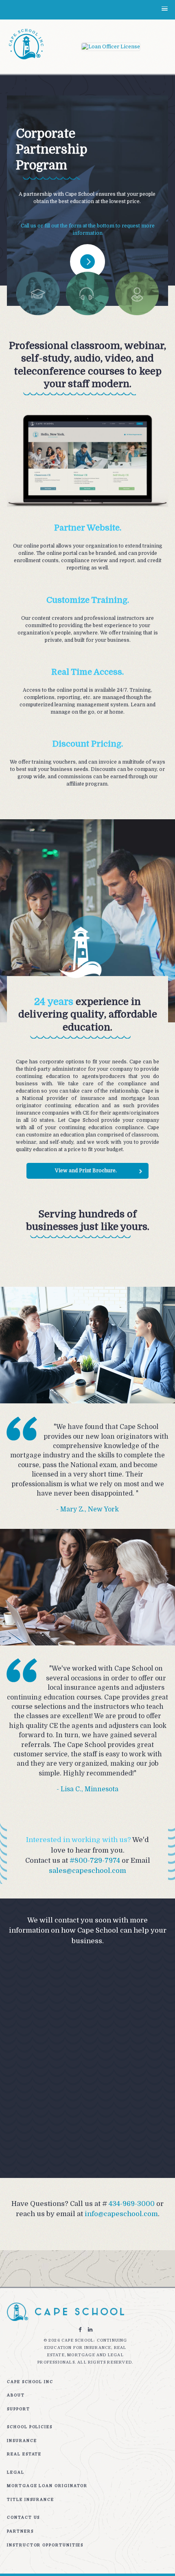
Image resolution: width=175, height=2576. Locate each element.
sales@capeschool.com (87, 1871)
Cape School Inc (30, 2382)
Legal (16, 2472)
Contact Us (23, 2517)
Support (18, 2409)
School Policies (30, 2427)
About (16, 2395)
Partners (20, 2531)
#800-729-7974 (95, 1861)
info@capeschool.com (121, 2214)
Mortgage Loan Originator (47, 2486)
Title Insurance (31, 2499)
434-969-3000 (132, 2204)
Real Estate (24, 2454)
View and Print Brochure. (86, 1171)
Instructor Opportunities (45, 2545)
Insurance (22, 2441)
